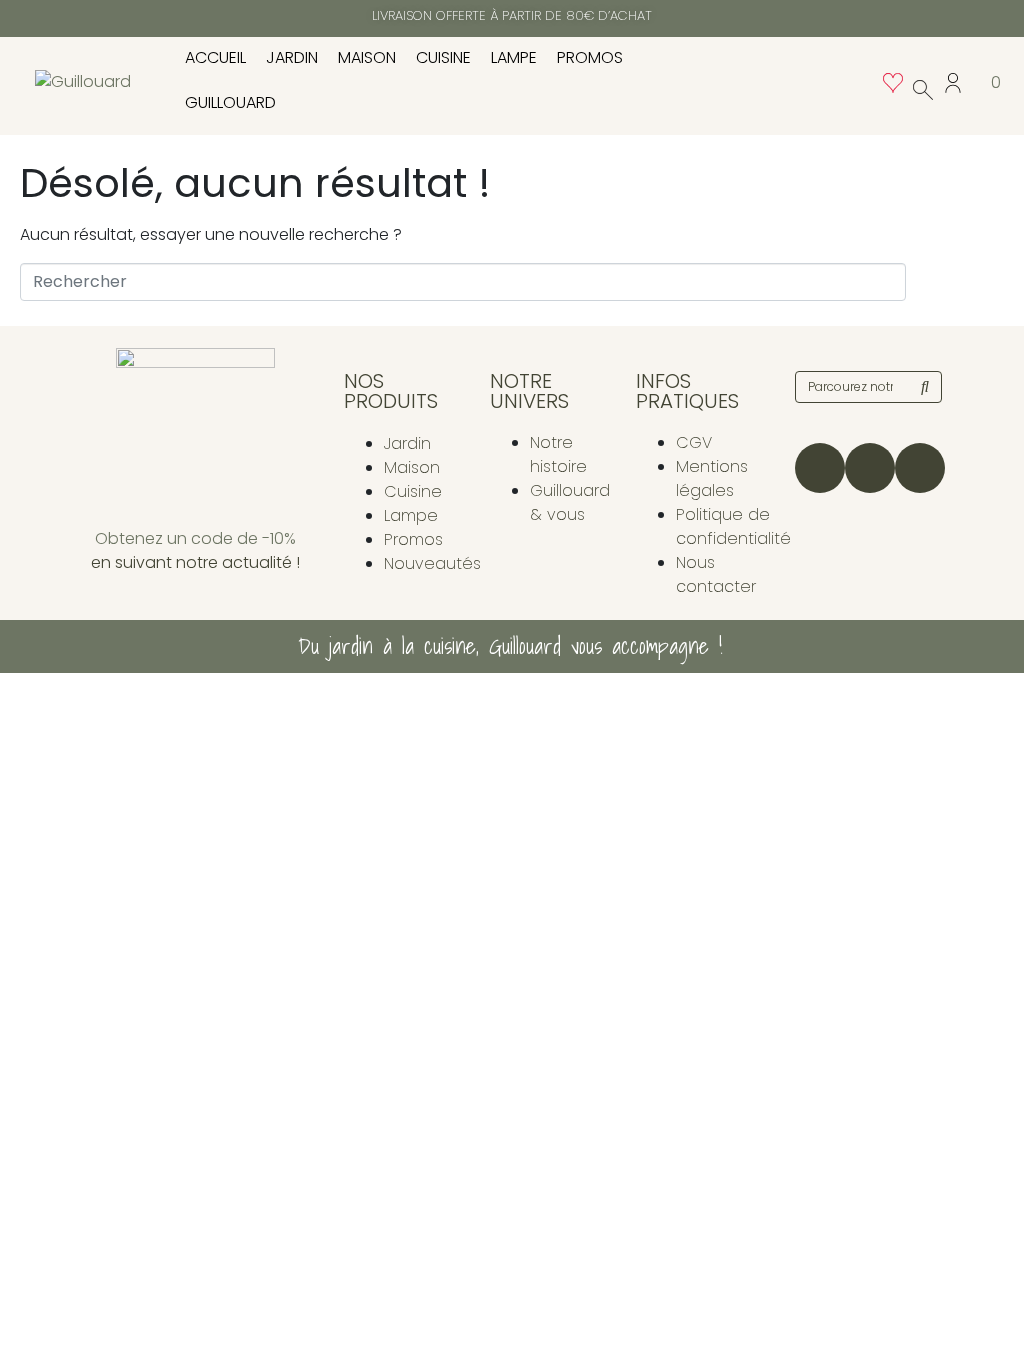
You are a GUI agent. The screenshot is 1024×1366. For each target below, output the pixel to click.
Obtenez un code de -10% (195, 538)
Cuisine (443, 57)
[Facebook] (870, 468)
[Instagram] (820, 468)
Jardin (292, 57)
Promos (590, 57)
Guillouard (230, 102)
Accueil (215, 57)
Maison (367, 57)
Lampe (514, 57)
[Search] (925, 387)
